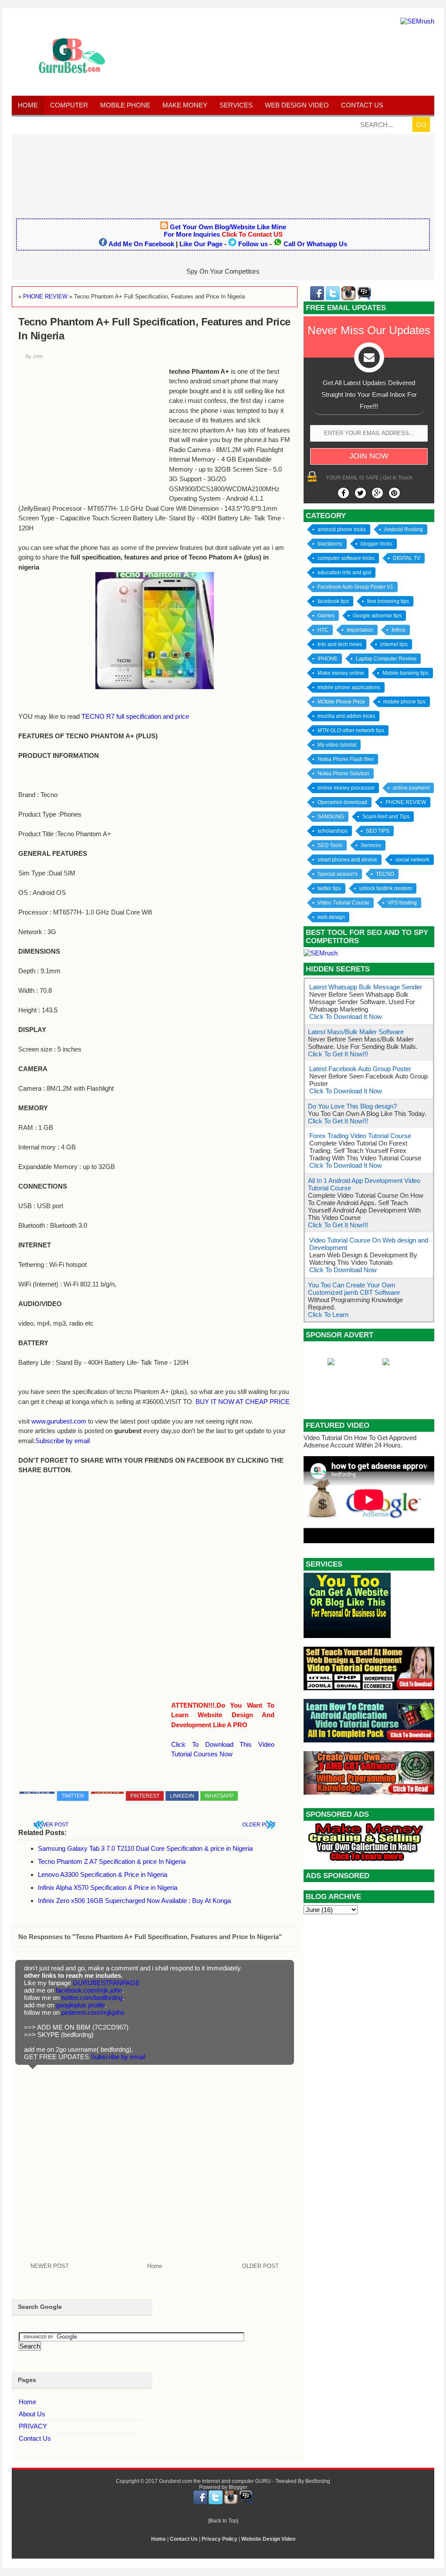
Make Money (185, 105)
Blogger (238, 2487)
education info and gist (344, 573)
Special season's (338, 874)
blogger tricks (377, 544)
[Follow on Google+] (377, 493)
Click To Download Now (343, 1270)
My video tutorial (337, 745)
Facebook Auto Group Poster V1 (355, 587)
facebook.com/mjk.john (89, 1990)
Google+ (107, 1793)
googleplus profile (80, 2005)
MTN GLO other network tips (351, 730)
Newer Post (51, 1825)
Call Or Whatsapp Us (315, 244)
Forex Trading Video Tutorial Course (360, 1136)
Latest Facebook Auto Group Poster (360, 1069)
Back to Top (223, 2521)
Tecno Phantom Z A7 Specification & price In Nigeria (112, 1861)
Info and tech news (340, 644)
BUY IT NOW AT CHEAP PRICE (243, 1402)
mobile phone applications (349, 687)
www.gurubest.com (59, 1421)
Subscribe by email (63, 1441)
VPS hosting (402, 903)
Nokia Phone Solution (343, 774)
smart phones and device (347, 860)
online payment (411, 788)
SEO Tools (330, 845)
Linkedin (182, 1796)
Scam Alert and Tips (386, 817)
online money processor (346, 788)
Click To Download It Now (346, 1017)
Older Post (259, 1825)
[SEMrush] (417, 21)
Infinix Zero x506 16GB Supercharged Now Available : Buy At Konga (134, 1901)
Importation (360, 630)
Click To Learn (328, 1315)
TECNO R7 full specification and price (135, 716)
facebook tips (333, 601)
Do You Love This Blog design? (352, 1106)
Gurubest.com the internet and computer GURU (215, 2481)
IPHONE (328, 659)
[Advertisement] (223, 173)
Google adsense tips (377, 616)
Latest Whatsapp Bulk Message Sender (366, 987)
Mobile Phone (125, 105)
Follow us (253, 244)
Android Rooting (404, 529)
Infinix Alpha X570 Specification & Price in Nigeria (108, 1888)
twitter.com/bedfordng (92, 1998)
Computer (69, 105)
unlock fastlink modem (386, 888)
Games (326, 616)
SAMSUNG (331, 817)
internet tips (394, 644)
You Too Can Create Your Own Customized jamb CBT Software (354, 1289)
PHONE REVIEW (406, 802)
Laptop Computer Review (386, 659)
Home (28, 105)
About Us (32, 2414)
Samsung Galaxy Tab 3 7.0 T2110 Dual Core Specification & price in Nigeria (145, 1848)
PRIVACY (33, 2426)
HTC (323, 630)
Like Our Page (201, 244)
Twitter (73, 1796)
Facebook (37, 1793)
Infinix (399, 630)
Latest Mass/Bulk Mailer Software (356, 1032)
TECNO (385, 874)
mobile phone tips (404, 702)
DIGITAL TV (407, 558)
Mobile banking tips (405, 673)
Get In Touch (398, 478)
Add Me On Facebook (141, 244)
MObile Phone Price (341, 702)
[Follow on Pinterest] (394, 493)
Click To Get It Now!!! (338, 1054)
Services (236, 105)
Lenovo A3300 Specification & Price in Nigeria (103, 1874)
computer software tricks (346, 558)
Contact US (362, 105)
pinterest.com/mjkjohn (93, 2012)
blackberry (330, 544)
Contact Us (35, 2438)
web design (331, 917)
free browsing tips (388, 601)
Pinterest (145, 1796)
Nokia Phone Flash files (346, 759)
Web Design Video (297, 105)
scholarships (333, 831)
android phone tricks (342, 529)
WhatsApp (219, 1796)
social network (412, 860)
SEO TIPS (378, 831)
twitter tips (329, 888)
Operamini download (342, 802)
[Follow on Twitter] (360, 493)
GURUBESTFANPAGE (106, 1983)
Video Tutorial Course (343, 903)
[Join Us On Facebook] (343, 493)
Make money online (341, 673)
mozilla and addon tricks (346, 716)
